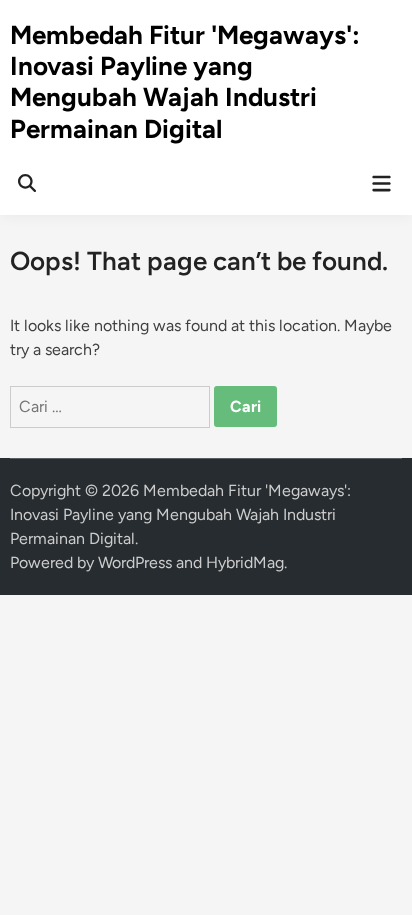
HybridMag (245, 562)
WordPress (135, 562)
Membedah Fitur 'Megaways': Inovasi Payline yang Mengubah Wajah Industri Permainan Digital (185, 82)
